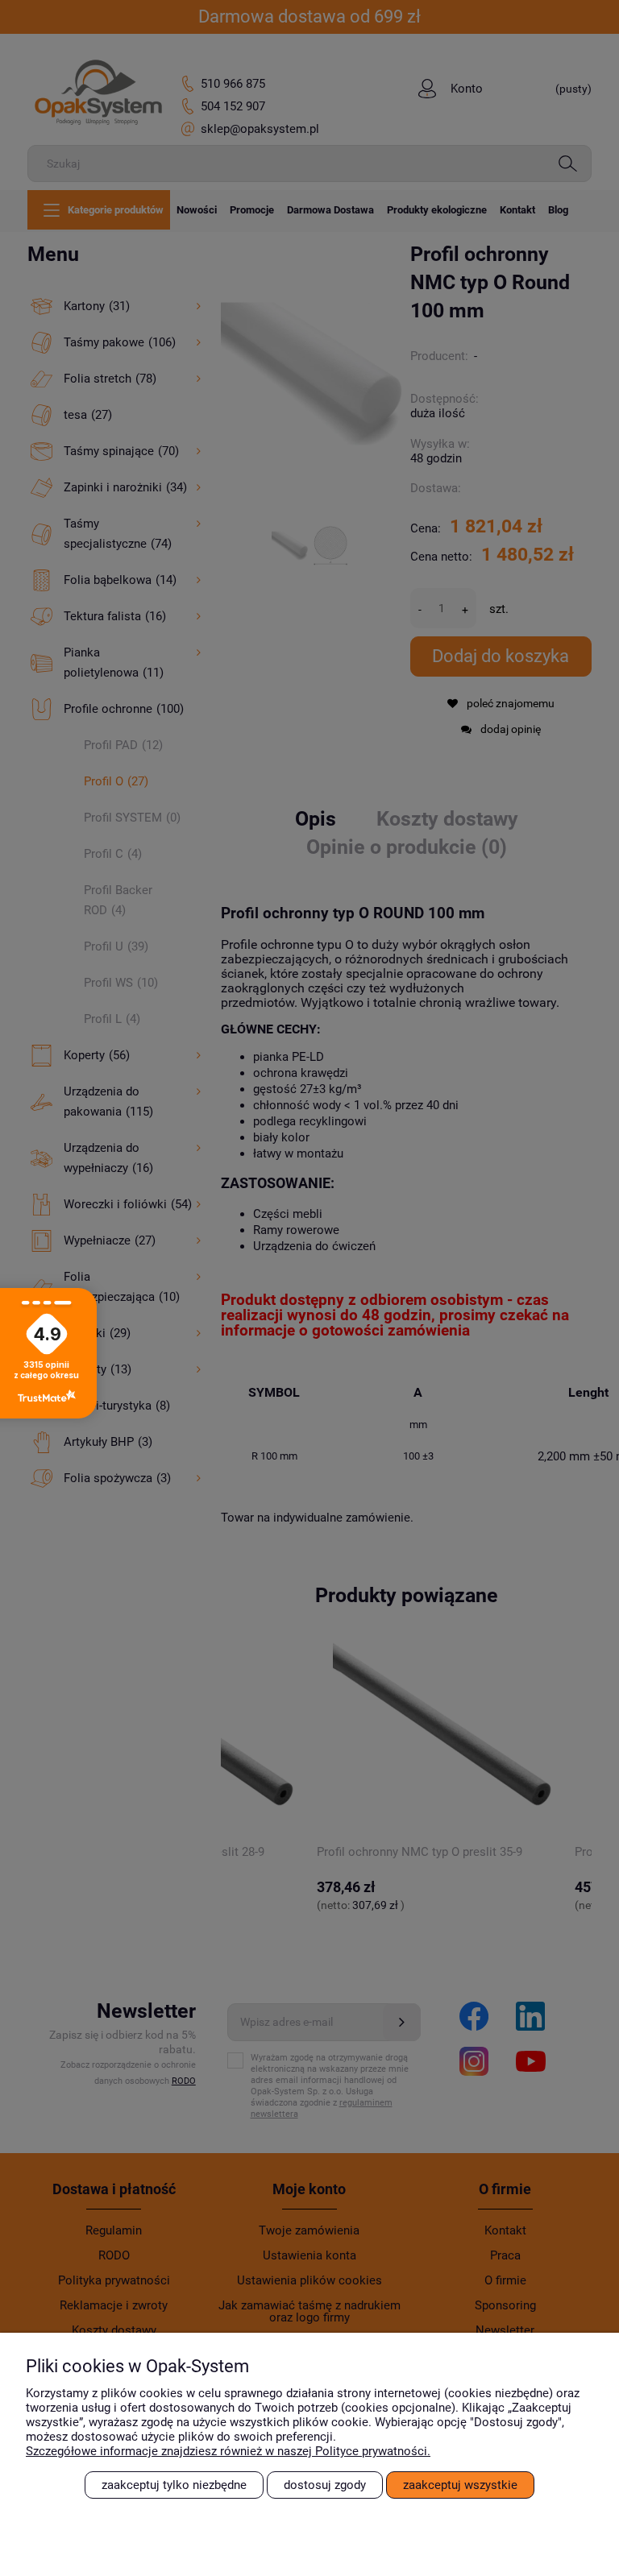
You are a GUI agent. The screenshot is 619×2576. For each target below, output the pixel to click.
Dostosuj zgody (325, 2485)
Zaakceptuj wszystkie (460, 2485)
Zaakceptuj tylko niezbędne (174, 2485)
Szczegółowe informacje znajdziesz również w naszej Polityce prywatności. (228, 2451)
